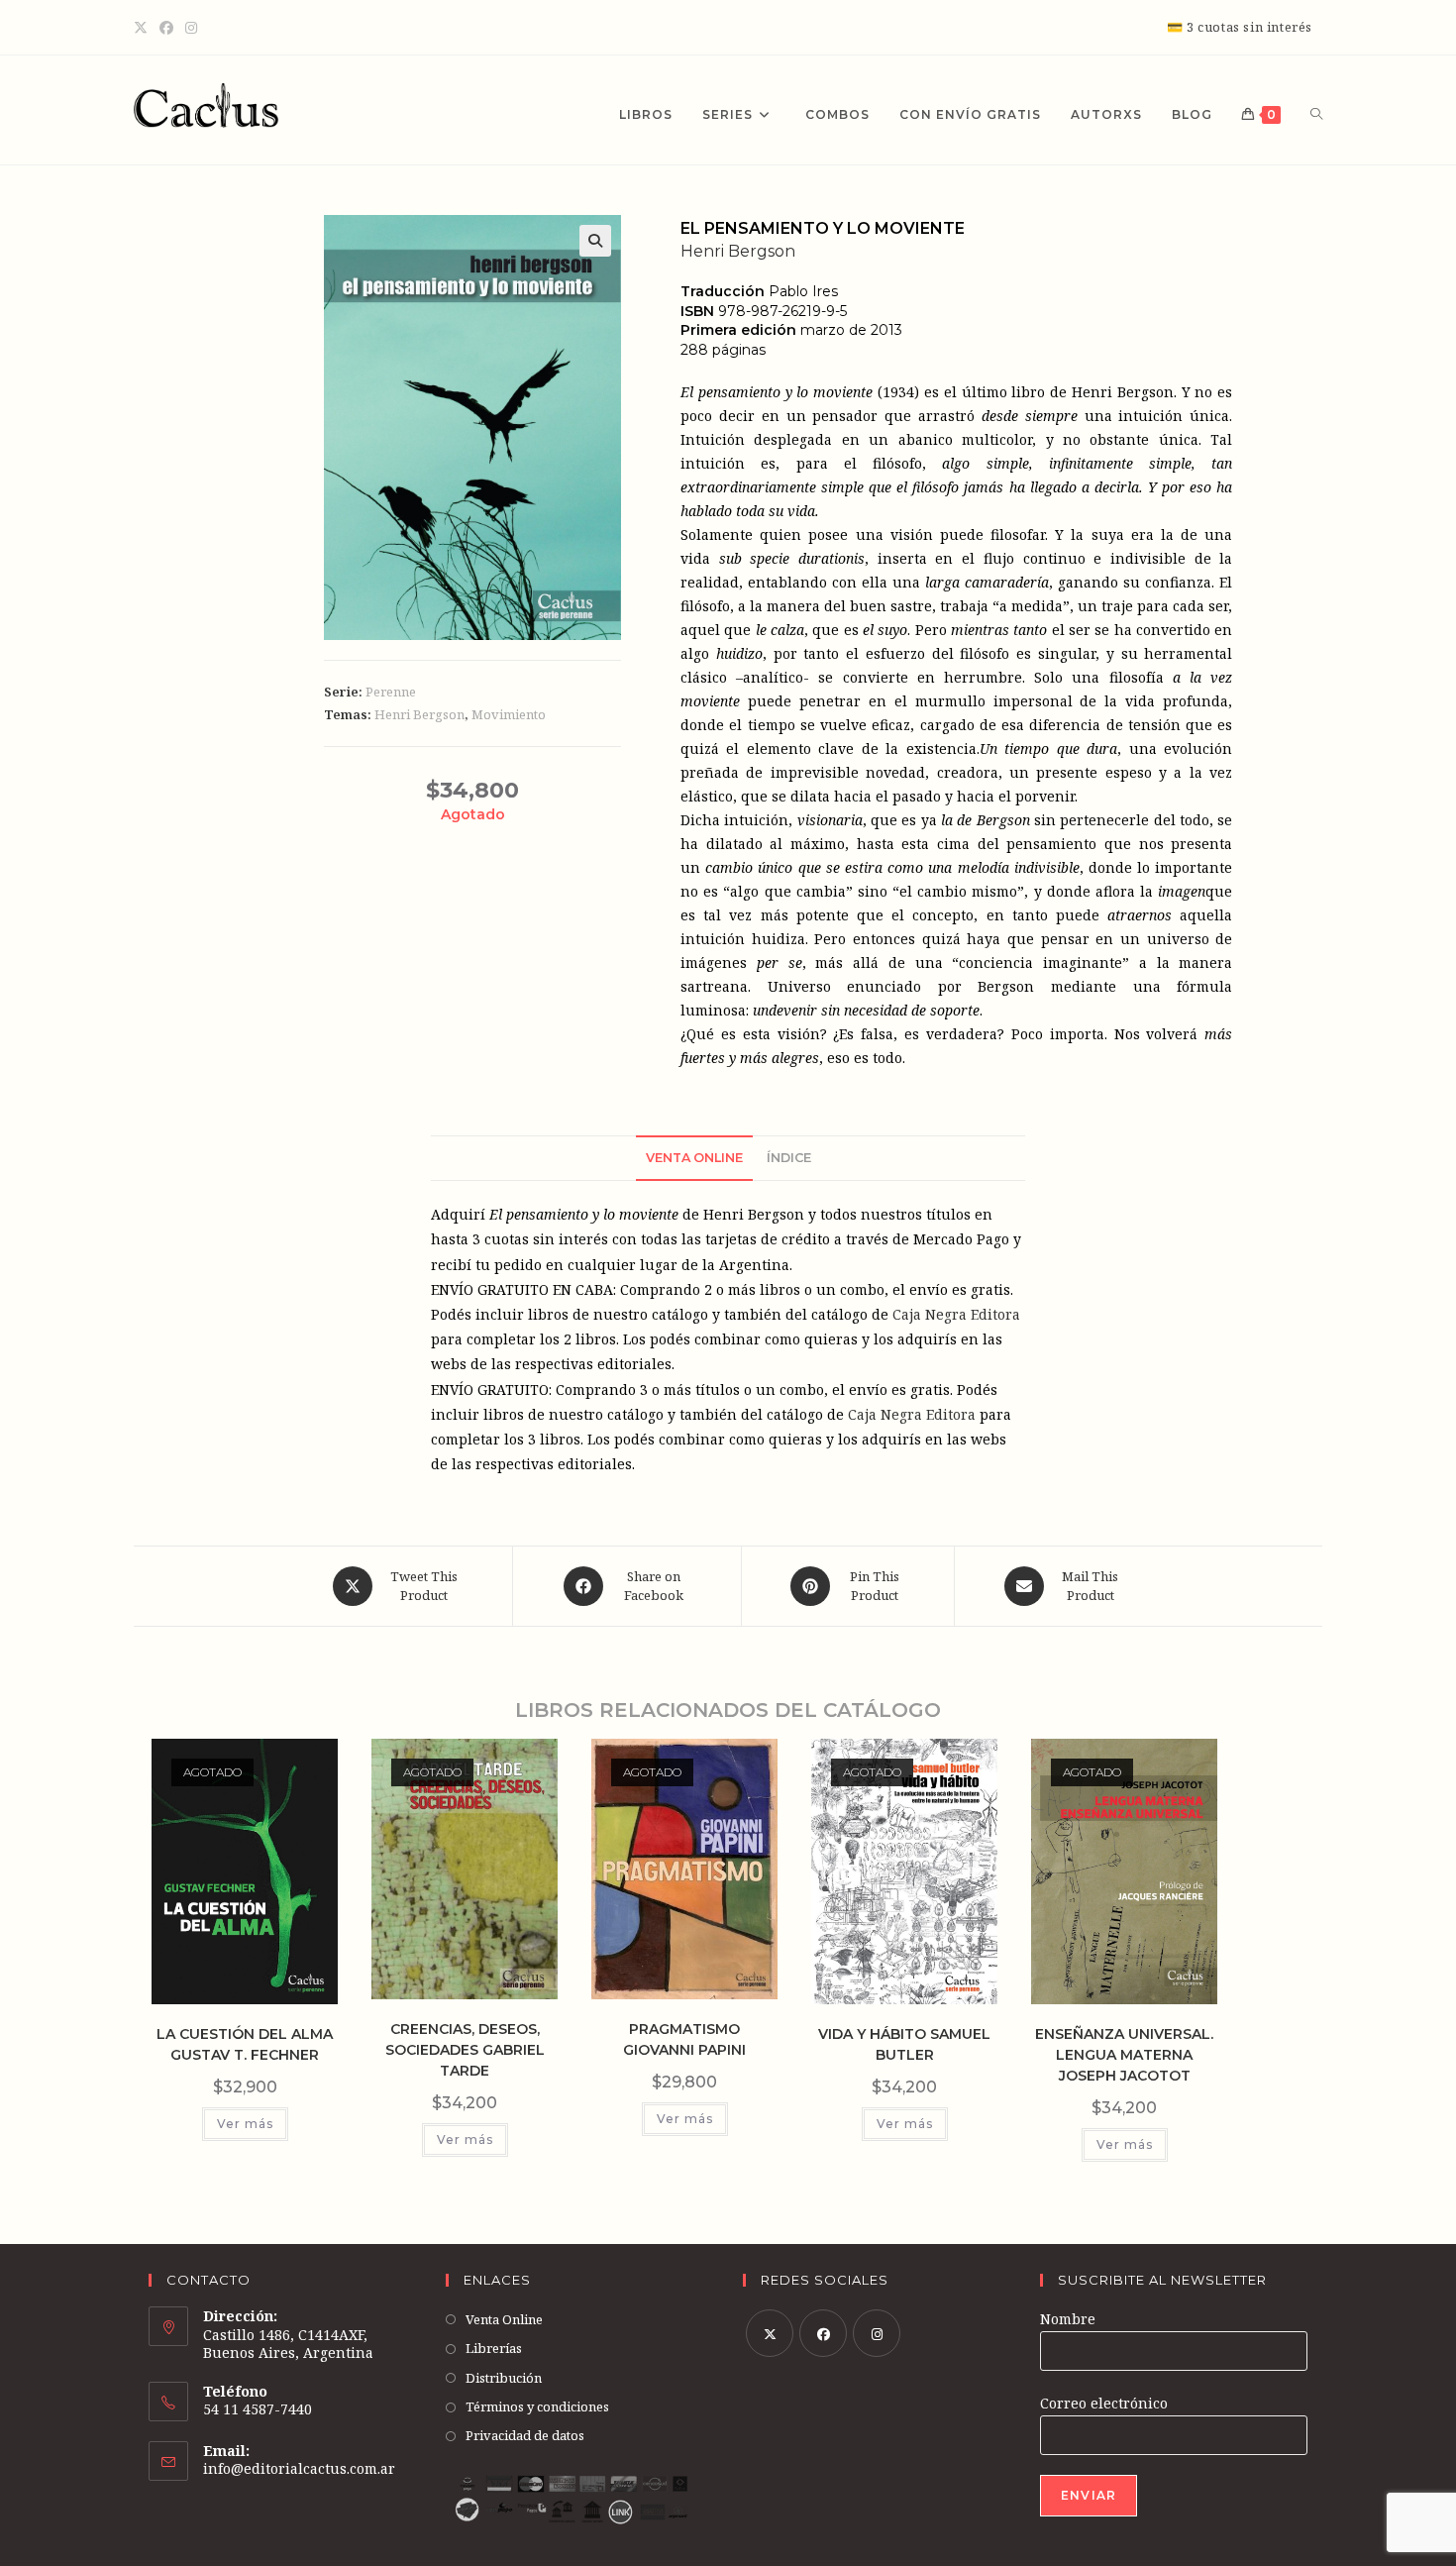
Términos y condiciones (537, 2406)
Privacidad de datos (525, 2435)
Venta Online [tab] (694, 1158)
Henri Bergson (419, 714)
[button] (595, 241)
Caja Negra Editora (956, 1314)
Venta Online (504, 2319)
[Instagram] (191, 28)
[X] (144, 28)
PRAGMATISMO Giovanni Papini (684, 2039)
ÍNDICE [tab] (789, 1158)
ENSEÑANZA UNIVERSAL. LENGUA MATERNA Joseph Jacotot (1124, 2055)
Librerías (494, 2348)
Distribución (504, 2378)
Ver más (245, 2124)
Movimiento (509, 714)
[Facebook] (166, 28)
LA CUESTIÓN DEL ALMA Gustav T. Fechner (245, 2044)
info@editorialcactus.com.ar (299, 2468)
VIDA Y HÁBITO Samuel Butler (904, 2044)
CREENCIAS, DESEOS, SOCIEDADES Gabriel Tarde (465, 2050)
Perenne (391, 692)
